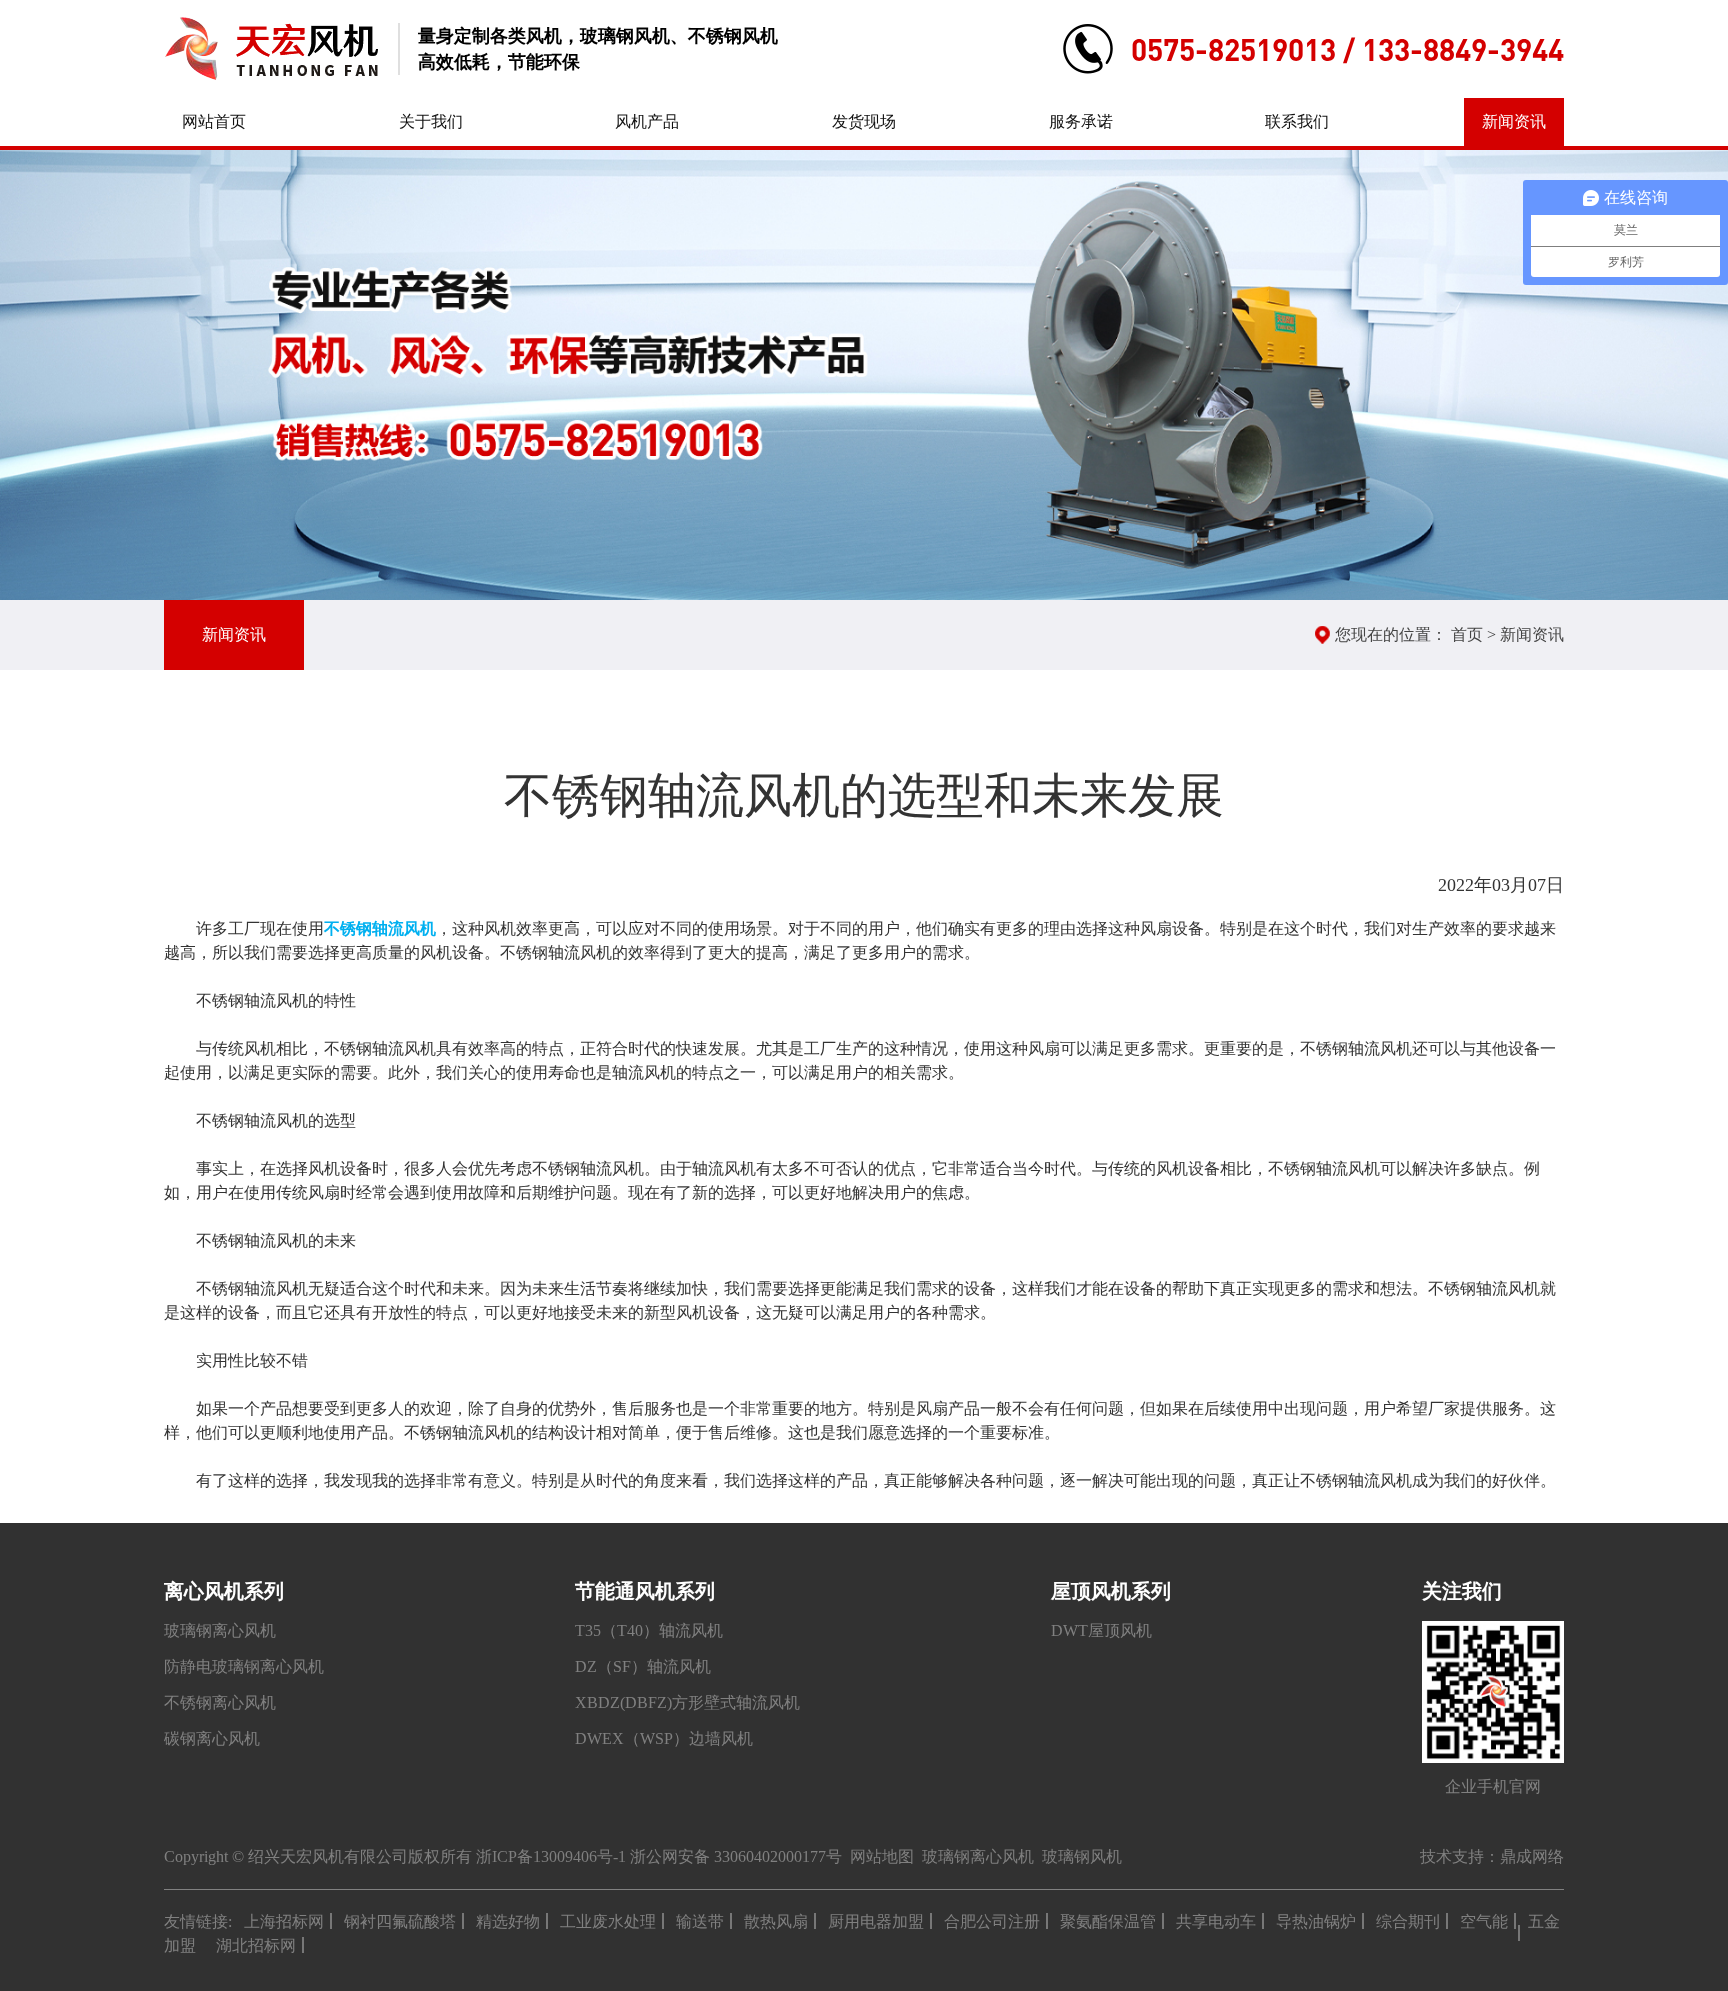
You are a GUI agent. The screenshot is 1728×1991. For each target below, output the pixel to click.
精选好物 (508, 1921)
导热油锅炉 (1316, 1921)
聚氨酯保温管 (1108, 1921)
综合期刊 (1408, 1921)
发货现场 (864, 121)
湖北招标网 (256, 1945)
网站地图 (882, 1856)
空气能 (1484, 1921)
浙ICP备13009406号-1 (551, 1856)
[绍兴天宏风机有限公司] (271, 49)
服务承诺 (1081, 121)
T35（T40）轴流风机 (649, 1630)
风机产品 (647, 121)
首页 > (1475, 634)
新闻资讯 (1514, 121)
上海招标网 (284, 1921)
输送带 (700, 1921)
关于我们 (431, 121)
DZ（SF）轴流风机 (643, 1666)
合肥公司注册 (992, 1921)
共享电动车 (1216, 1921)
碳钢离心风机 (212, 1738)
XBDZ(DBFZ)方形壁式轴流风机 (687, 1702)
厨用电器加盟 (876, 1921)
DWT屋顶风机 (1101, 1630)
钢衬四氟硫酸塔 (400, 1921)
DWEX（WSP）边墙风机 (664, 1738)
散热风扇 (776, 1921)
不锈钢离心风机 (220, 1702)
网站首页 (214, 121)
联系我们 (1297, 121)
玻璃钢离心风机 (220, 1630)
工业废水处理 (608, 1921)
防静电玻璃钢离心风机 (244, 1666)
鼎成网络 (1532, 1856)
